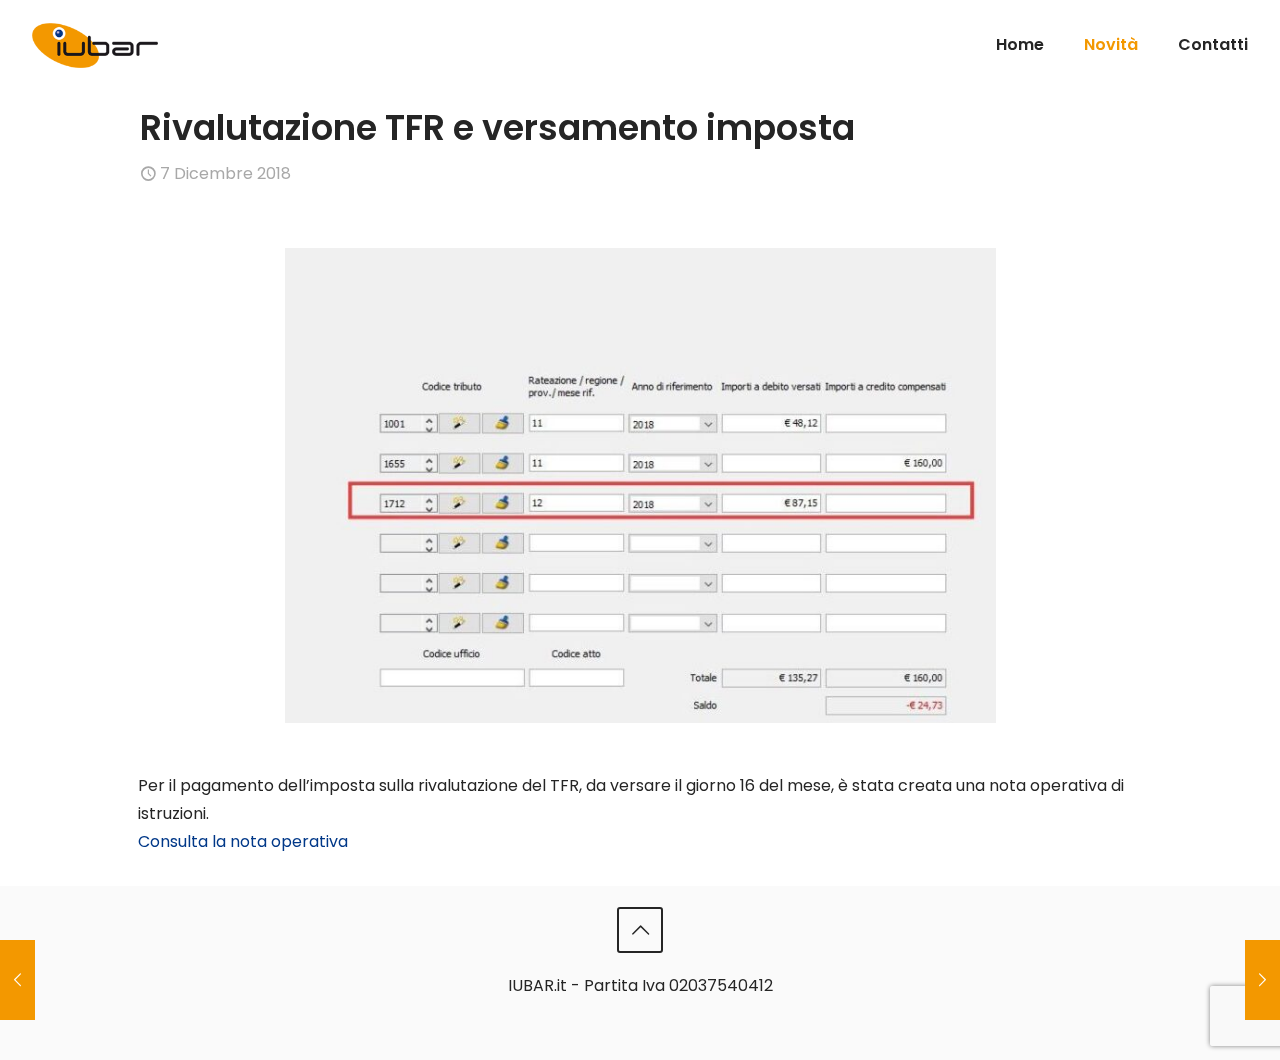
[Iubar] (95, 37)
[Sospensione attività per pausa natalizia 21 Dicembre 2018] (1262, 980)
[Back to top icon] (640, 930)
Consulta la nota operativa (243, 841)
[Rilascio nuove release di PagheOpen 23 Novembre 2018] (17, 980)
